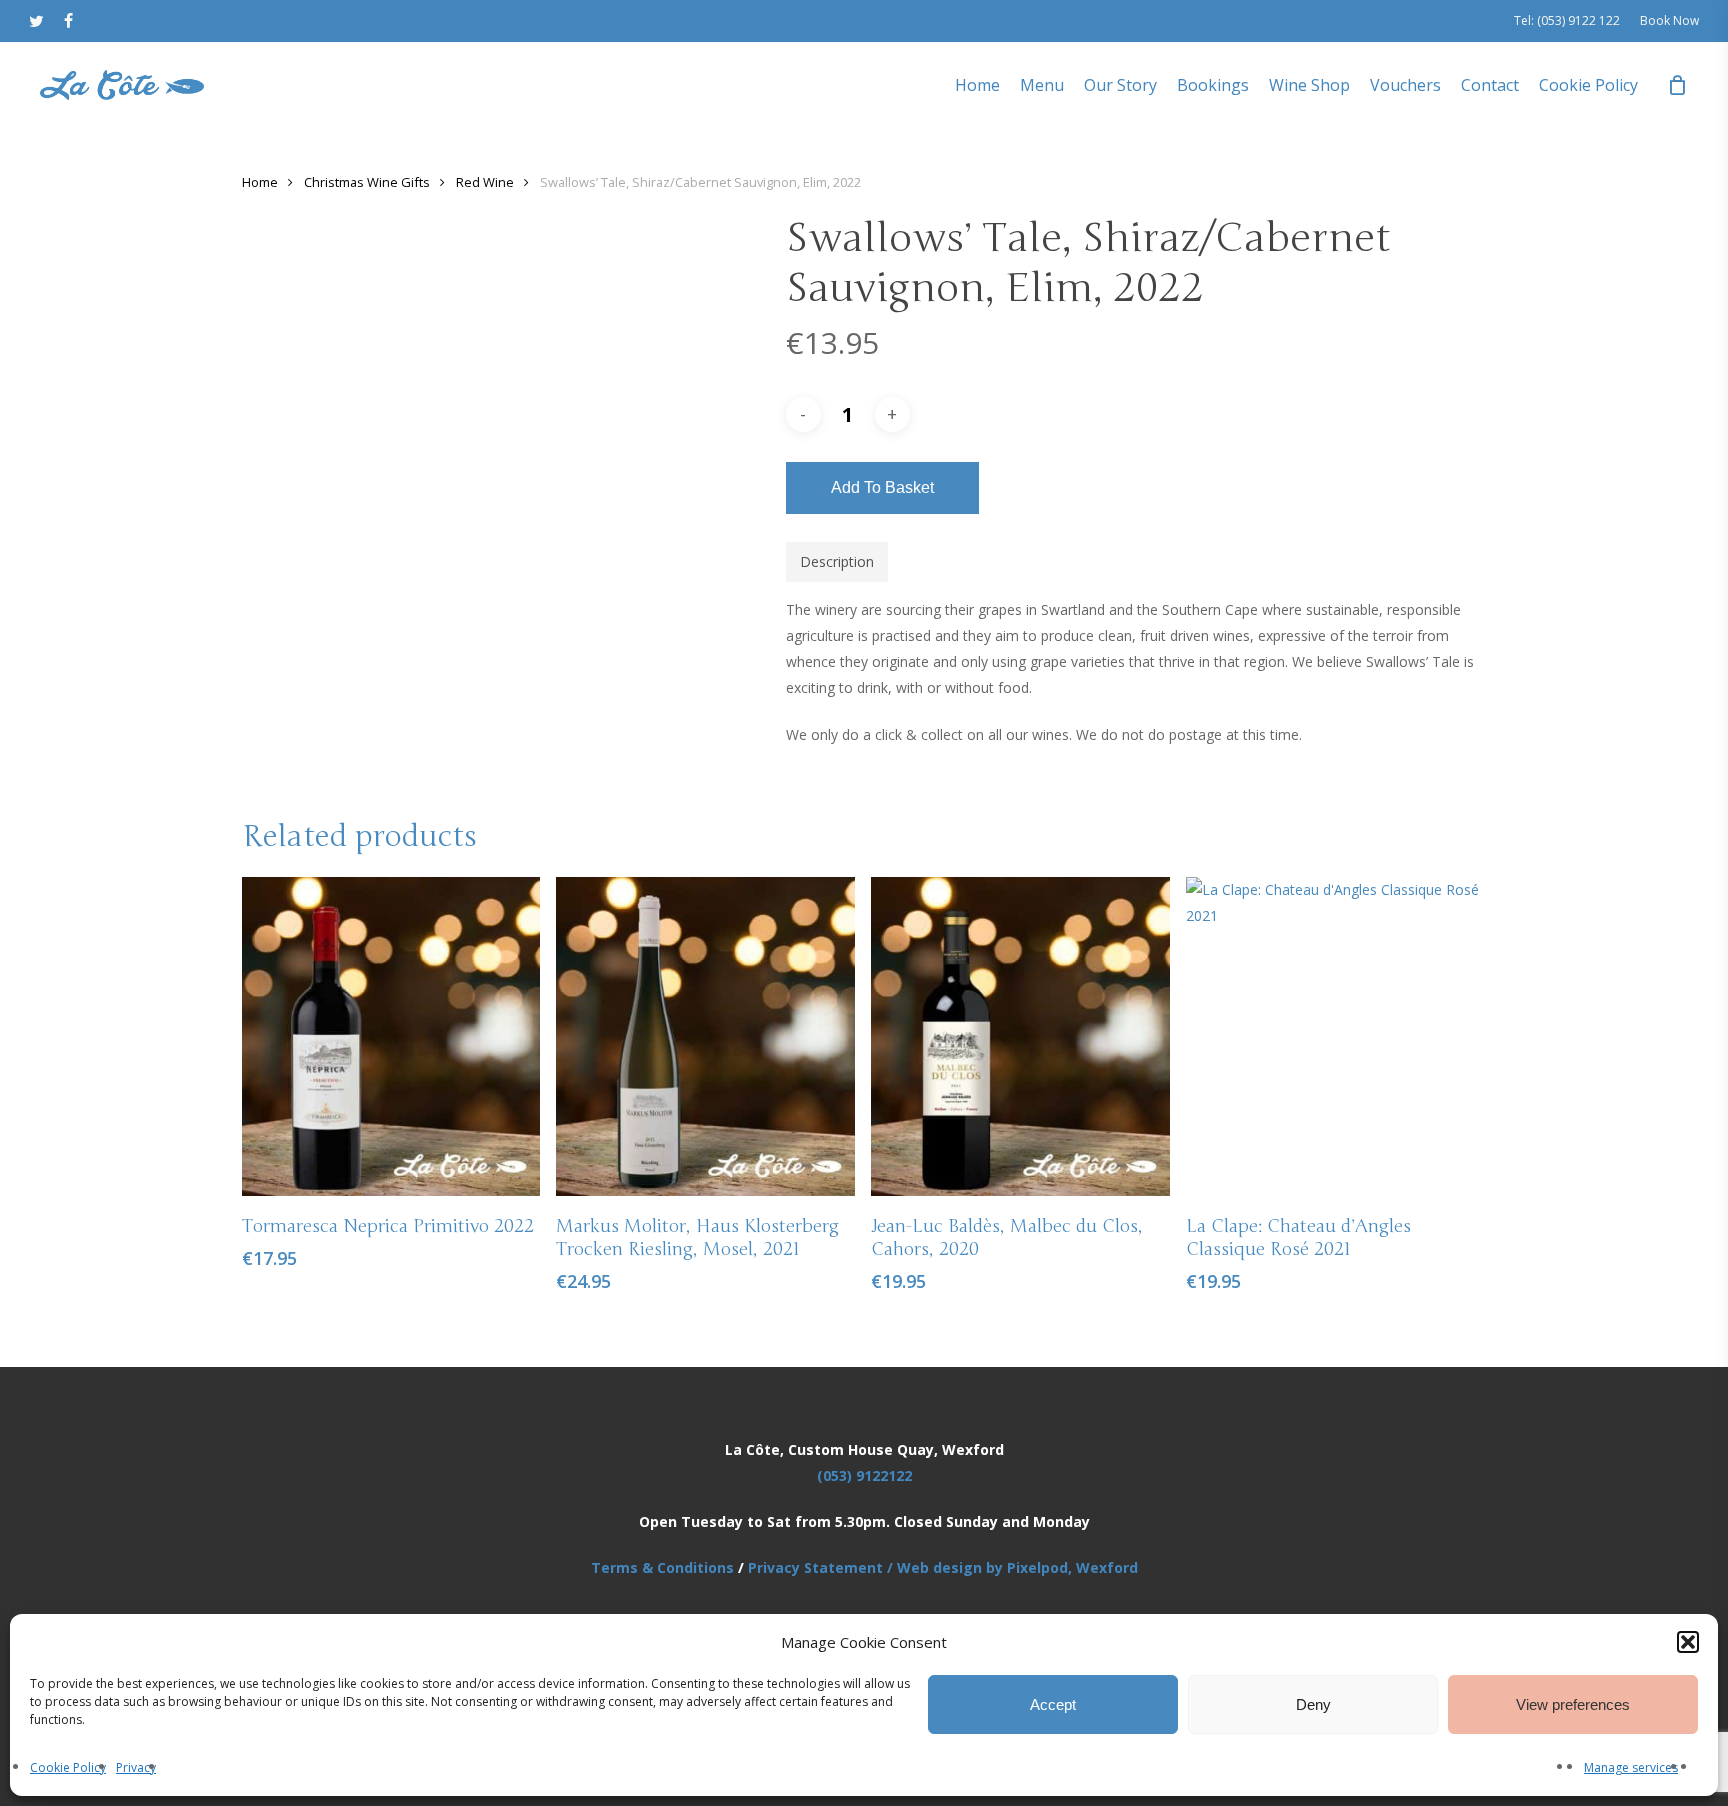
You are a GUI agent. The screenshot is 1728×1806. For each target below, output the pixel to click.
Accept (1053, 1704)
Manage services (1631, 1767)
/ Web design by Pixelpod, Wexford (1010, 1567)
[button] (1688, 1642)
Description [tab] (837, 561)
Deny (1313, 1704)
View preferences (1573, 1704)
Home (260, 182)
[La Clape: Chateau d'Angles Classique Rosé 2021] (1335, 1036)
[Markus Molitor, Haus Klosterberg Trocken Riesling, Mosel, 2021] (705, 1036)
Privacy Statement (815, 1567)
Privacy (136, 1767)
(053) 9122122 (864, 1475)
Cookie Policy (68, 1767)
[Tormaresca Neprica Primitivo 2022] (391, 1036)
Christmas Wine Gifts (367, 182)
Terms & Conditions (662, 1567)
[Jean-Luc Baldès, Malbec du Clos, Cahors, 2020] (1020, 1036)
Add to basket (882, 487)
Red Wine (485, 182)
